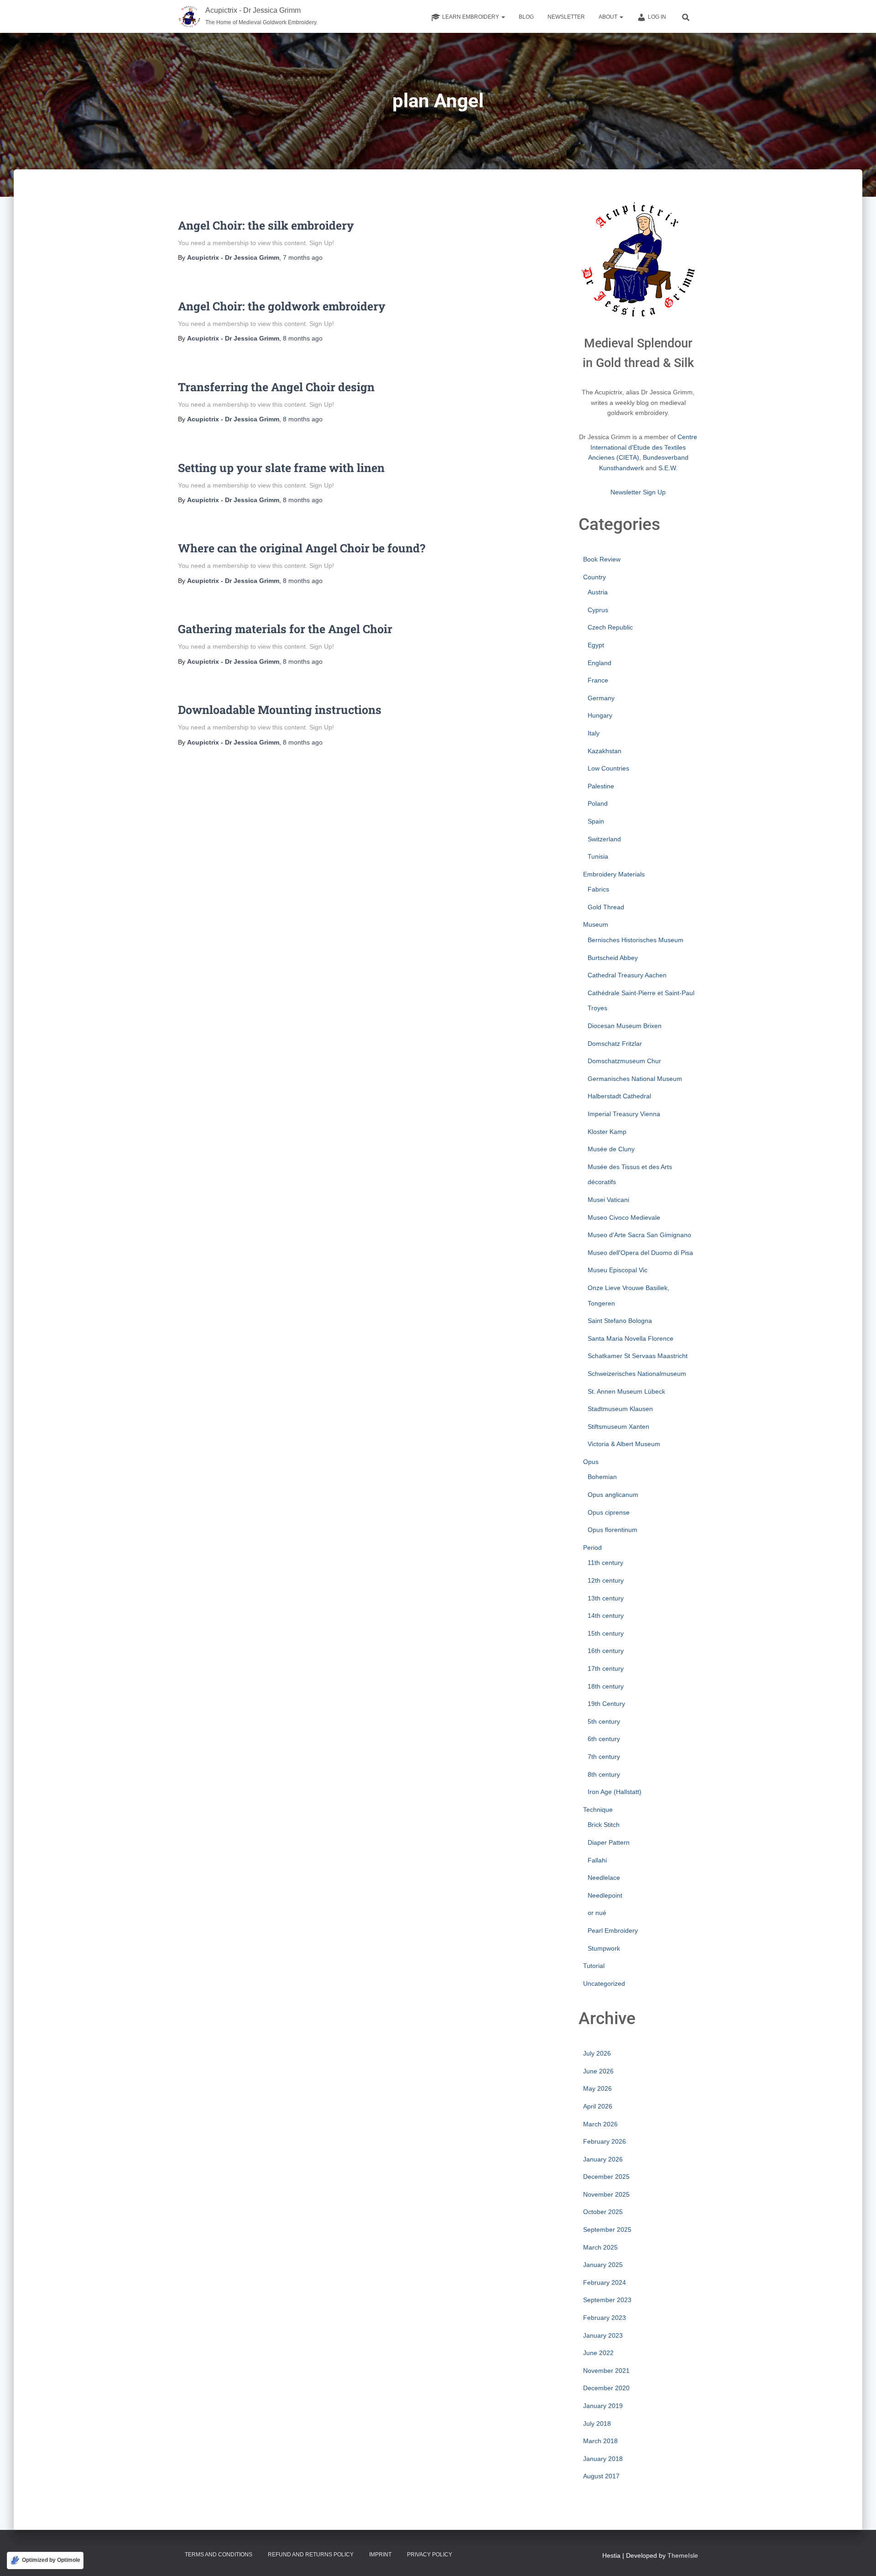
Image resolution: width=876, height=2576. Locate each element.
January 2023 (603, 2335)
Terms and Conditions (219, 2555)
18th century (606, 1686)
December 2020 (606, 2388)
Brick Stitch (604, 1825)
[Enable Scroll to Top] (858, 2558)
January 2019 (603, 2406)
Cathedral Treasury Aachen (627, 975)
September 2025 (607, 2230)
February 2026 (605, 2141)
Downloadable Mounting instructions (280, 710)
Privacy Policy (430, 2555)
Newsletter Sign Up (638, 492)
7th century (604, 1757)
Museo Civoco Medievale (624, 1217)
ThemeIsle (683, 2555)
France (598, 680)
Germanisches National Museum (635, 1079)
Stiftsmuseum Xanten (618, 1427)
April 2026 (598, 2106)
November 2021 (606, 2371)
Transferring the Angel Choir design (276, 387)
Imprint (380, 2555)
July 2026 (597, 2053)
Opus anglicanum (613, 1495)
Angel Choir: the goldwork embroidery (282, 306)
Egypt (596, 645)
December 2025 (606, 2177)
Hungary (600, 715)
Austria (598, 592)
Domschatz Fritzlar (615, 1044)
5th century (604, 1721)
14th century (606, 1616)
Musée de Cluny (611, 1149)
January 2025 (603, 2265)
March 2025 (600, 2247)
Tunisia (598, 856)
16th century (606, 1651)
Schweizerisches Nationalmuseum (637, 1374)
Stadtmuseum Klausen (620, 1409)
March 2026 (600, 2124)
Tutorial (594, 1966)
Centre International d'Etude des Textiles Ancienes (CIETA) (643, 447)
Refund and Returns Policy (311, 2555)
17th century (606, 1668)
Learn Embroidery (471, 17)
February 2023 (605, 2318)
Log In (657, 17)
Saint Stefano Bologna (620, 1321)
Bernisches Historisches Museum (636, 940)
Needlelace (604, 1878)
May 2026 (597, 2088)
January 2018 (603, 2459)
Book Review (602, 559)
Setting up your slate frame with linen (281, 468)
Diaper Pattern (609, 1842)
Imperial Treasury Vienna (624, 1114)
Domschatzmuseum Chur (624, 1061)
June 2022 (598, 2353)
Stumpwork (604, 1948)
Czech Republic (610, 627)
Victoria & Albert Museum (624, 1444)
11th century (605, 1563)
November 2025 (606, 2194)
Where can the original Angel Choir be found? (302, 548)
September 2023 (607, 2300)
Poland (598, 803)
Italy (594, 733)
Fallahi (597, 1860)
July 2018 (597, 2424)
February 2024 (605, 2282)
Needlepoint (605, 1895)
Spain (596, 821)
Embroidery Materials (614, 874)
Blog (526, 17)
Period (592, 1548)
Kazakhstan (605, 751)
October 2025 (603, 2212)
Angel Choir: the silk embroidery (266, 225)
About (609, 17)
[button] (503, 17)
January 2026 (603, 2159)
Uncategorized (604, 1983)
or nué (597, 1913)
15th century (606, 1633)
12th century (606, 1580)
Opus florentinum (613, 1530)
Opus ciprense (609, 1512)
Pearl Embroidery (613, 1931)
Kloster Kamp (607, 1132)
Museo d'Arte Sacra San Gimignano (639, 1235)
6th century (604, 1739)
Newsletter (566, 17)
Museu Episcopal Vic (618, 1270)
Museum (596, 924)
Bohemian (602, 1477)
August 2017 (601, 2476)
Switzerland (604, 839)
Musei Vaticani (608, 1200)
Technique (598, 1810)
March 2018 (600, 2441)
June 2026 (598, 2071)
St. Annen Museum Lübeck (626, 1391)
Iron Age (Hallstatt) (615, 1792)
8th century (604, 1774)
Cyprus (598, 610)
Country (594, 577)
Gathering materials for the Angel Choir (285, 629)
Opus (591, 1462)
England (600, 663)
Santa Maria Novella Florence (631, 1338)
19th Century (606, 1704)
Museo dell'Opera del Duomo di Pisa (640, 1253)
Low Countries (608, 768)
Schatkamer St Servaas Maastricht (638, 1356)
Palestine (601, 786)
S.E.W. (668, 468)
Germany (601, 698)
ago (303, 257)
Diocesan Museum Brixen (625, 1026)
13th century (606, 1598)
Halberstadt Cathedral (619, 1096)
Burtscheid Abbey (613, 958)
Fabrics (598, 889)
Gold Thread (606, 907)
